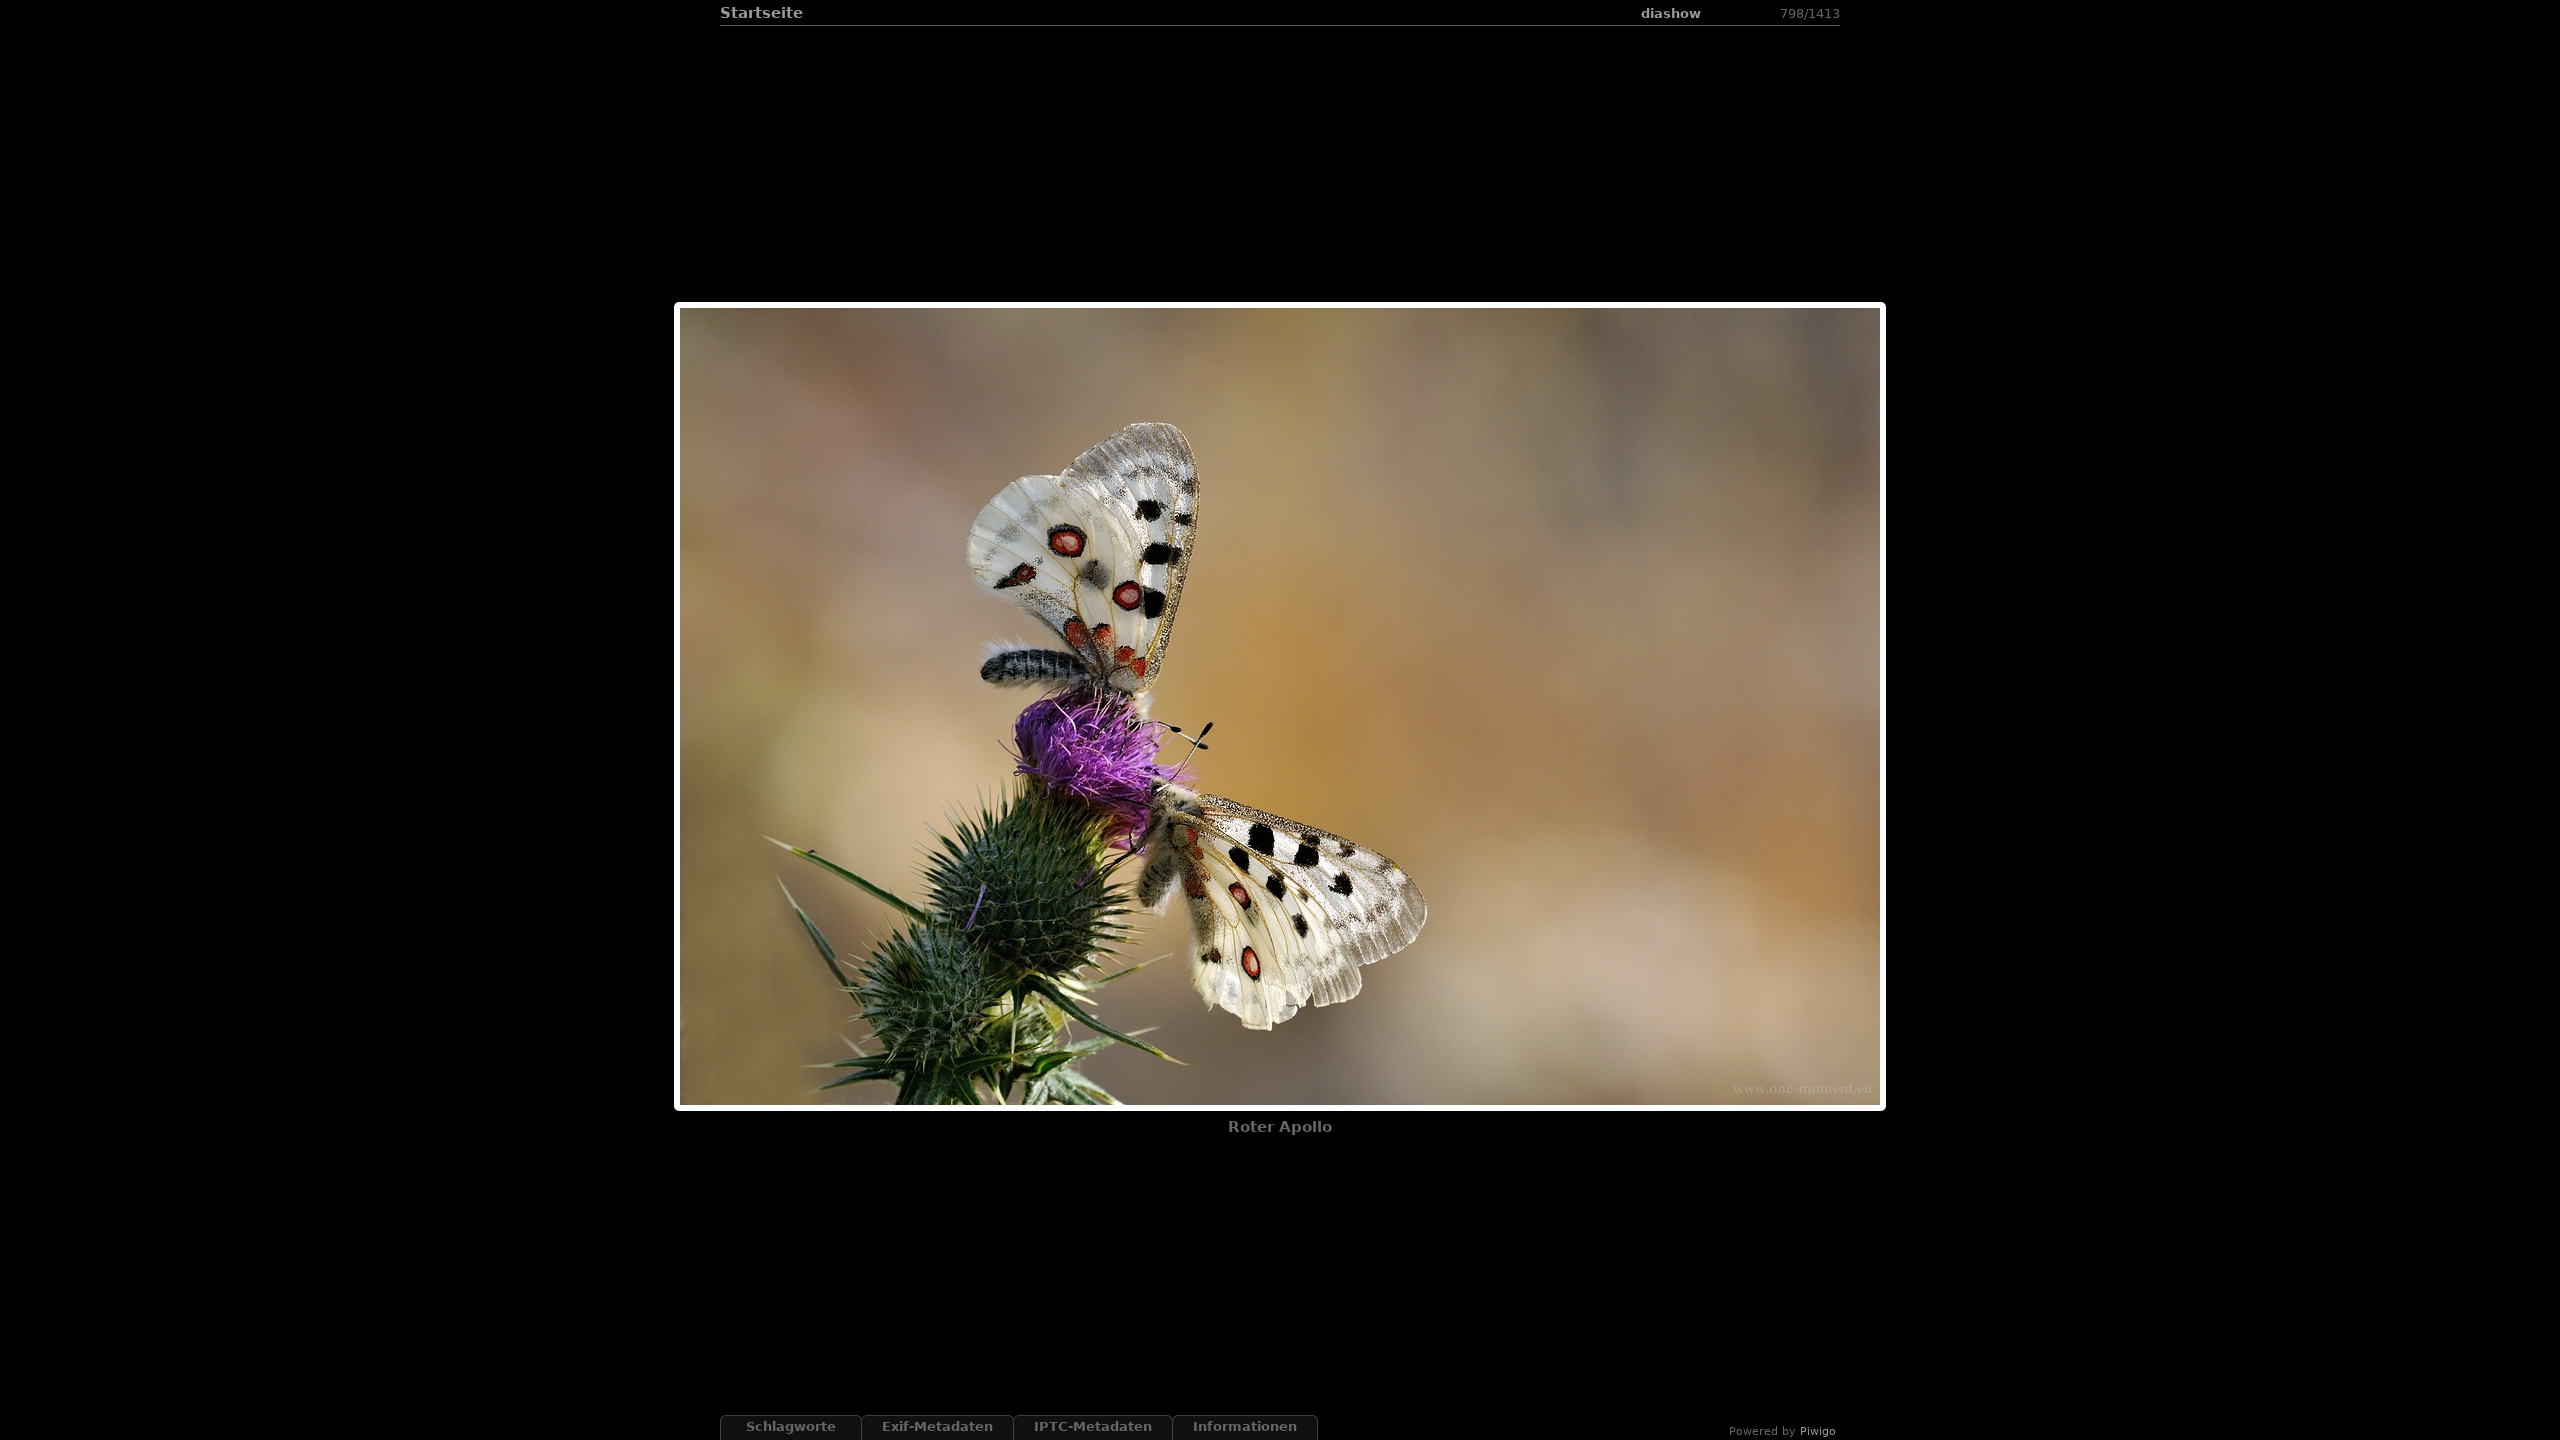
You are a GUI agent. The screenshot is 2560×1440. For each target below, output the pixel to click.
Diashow (1671, 13)
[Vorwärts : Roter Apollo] (1768, 13)
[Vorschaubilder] (1720, 13)
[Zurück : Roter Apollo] (1744, 13)
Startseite (761, 13)
